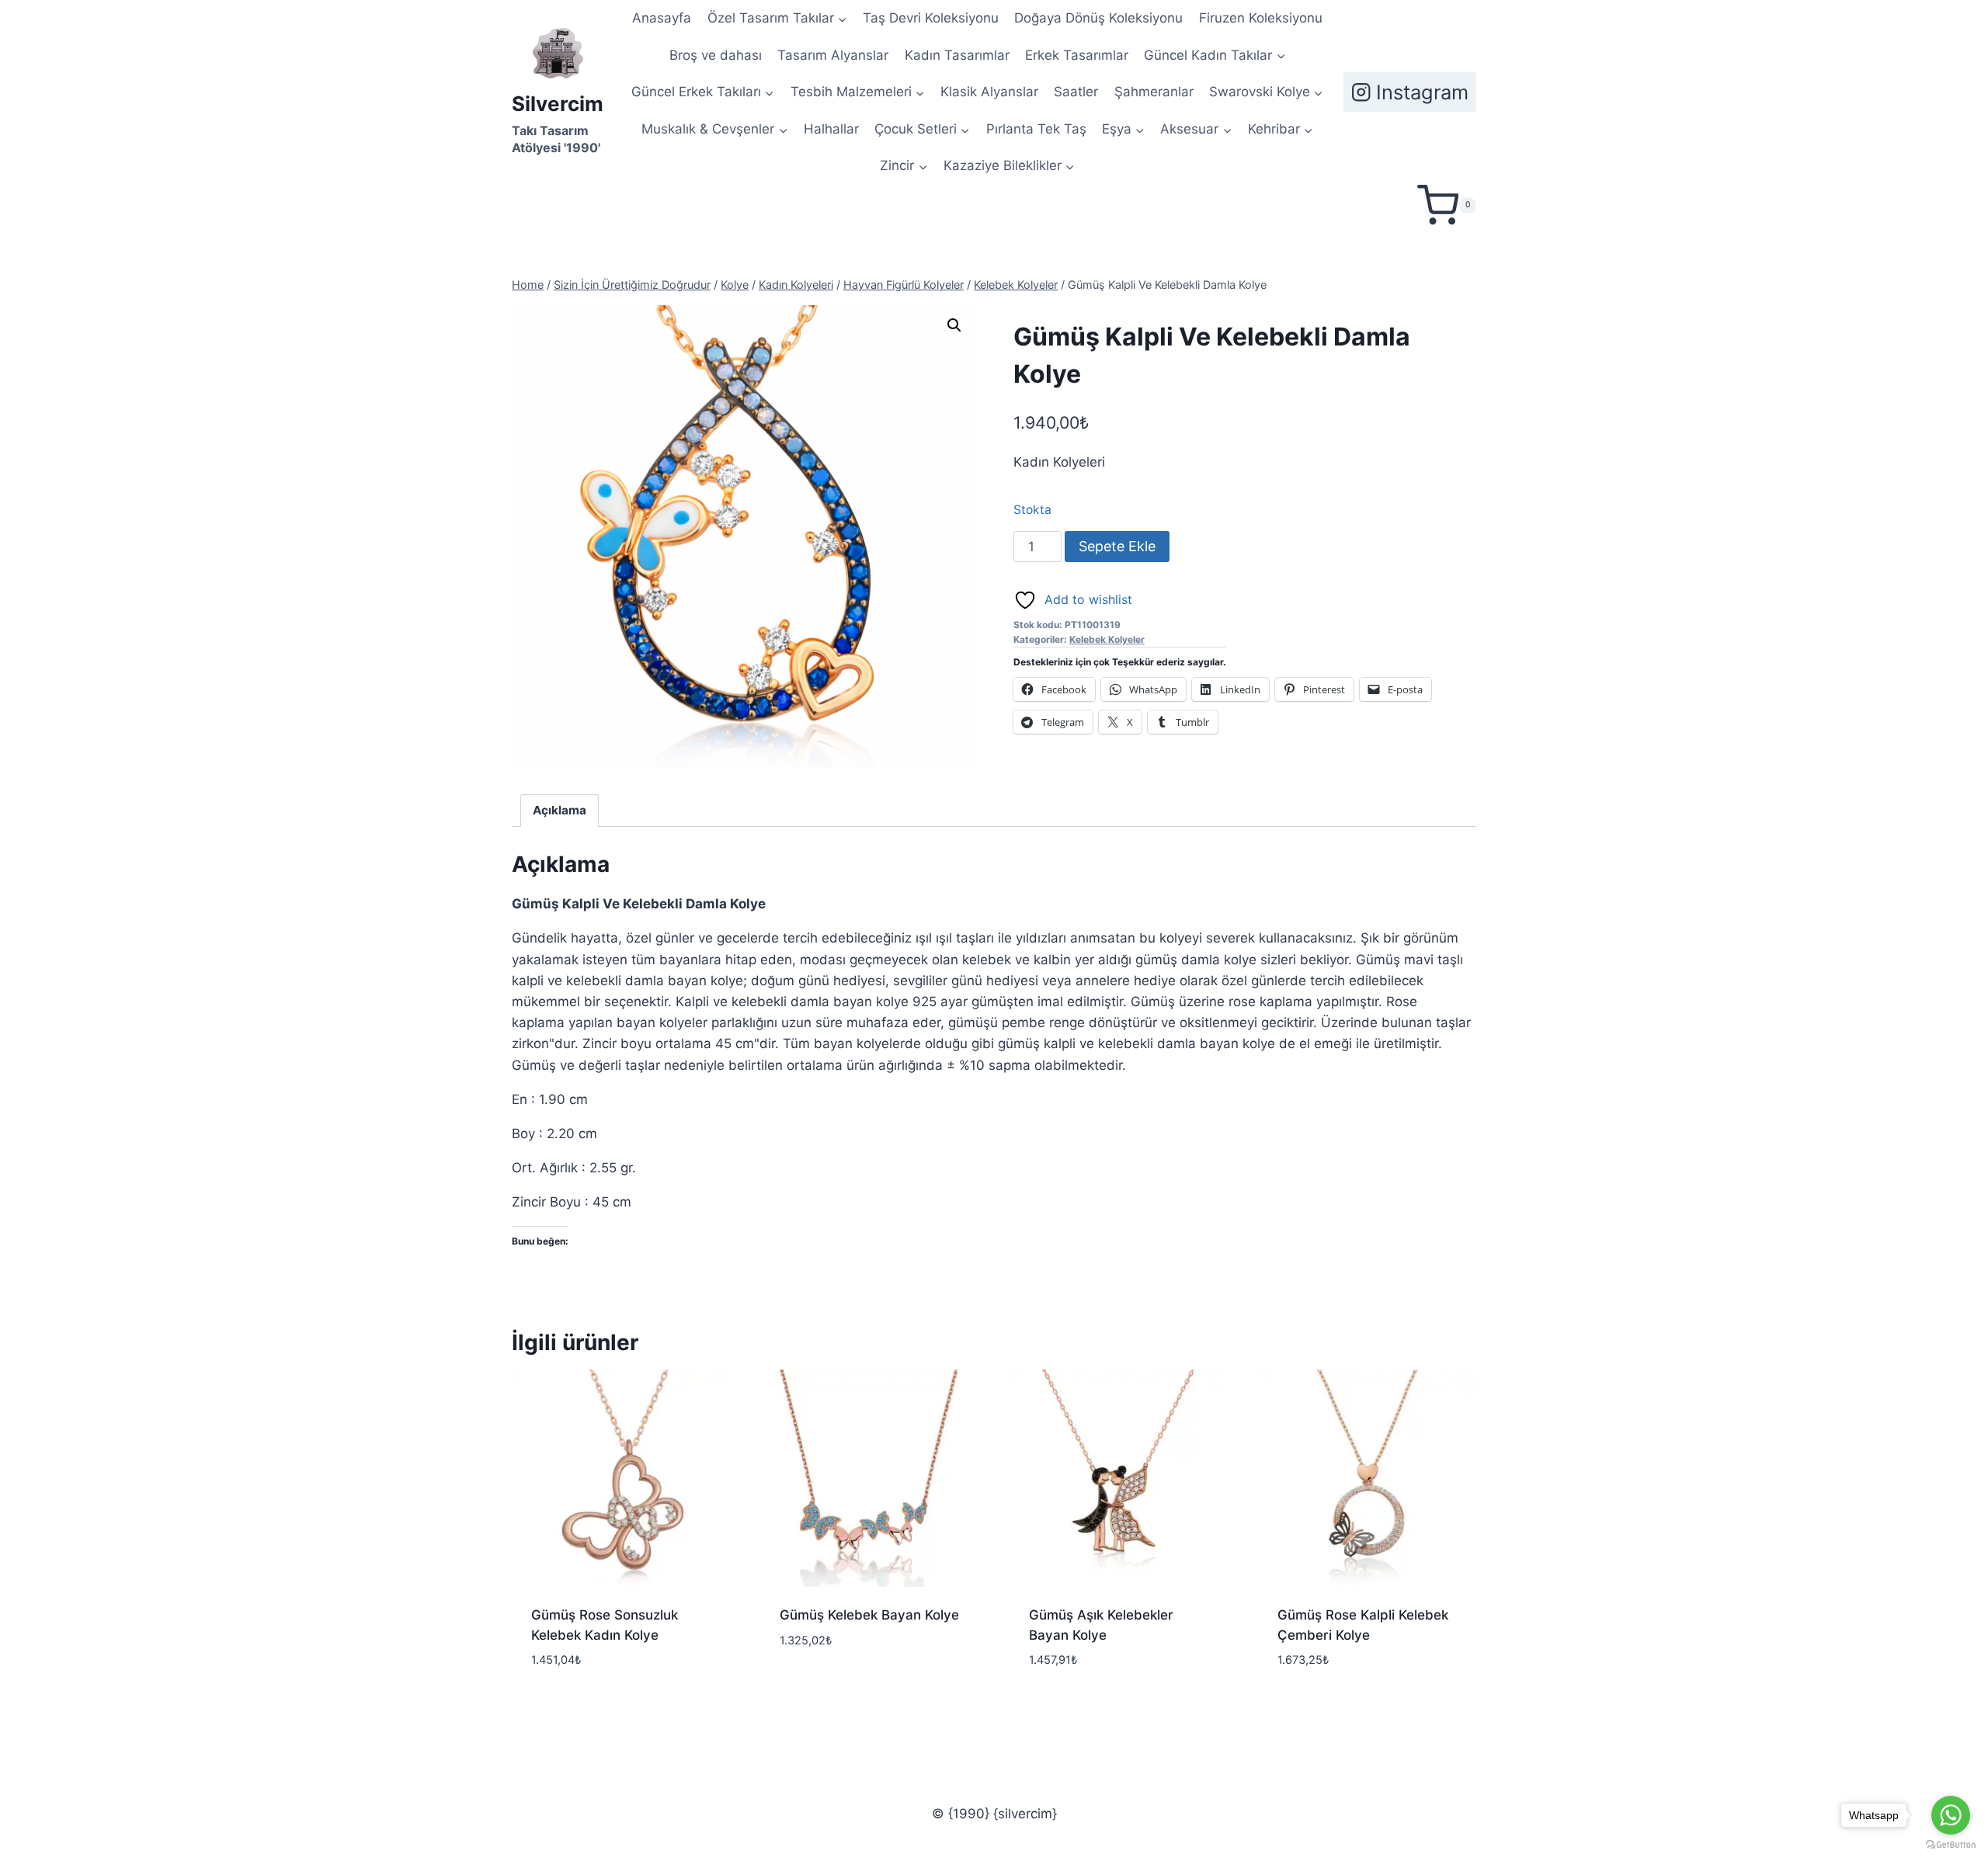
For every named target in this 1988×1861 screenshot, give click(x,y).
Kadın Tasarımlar (957, 55)
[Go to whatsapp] (1951, 1815)
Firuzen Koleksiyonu (1261, 18)
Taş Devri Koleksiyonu (931, 18)
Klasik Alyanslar (989, 92)
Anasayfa (662, 18)
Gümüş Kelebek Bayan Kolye (869, 1615)
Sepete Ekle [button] (816, 1686)
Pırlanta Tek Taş (1036, 129)
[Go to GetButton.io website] (1951, 1845)
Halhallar (831, 129)
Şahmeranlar (1154, 92)
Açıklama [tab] (560, 810)
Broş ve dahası (716, 55)
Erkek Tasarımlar (1077, 55)
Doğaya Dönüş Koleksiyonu (1098, 18)
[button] (954, 325)
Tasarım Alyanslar (833, 55)
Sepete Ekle (1117, 546)
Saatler (1076, 92)
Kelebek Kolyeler (1107, 639)
